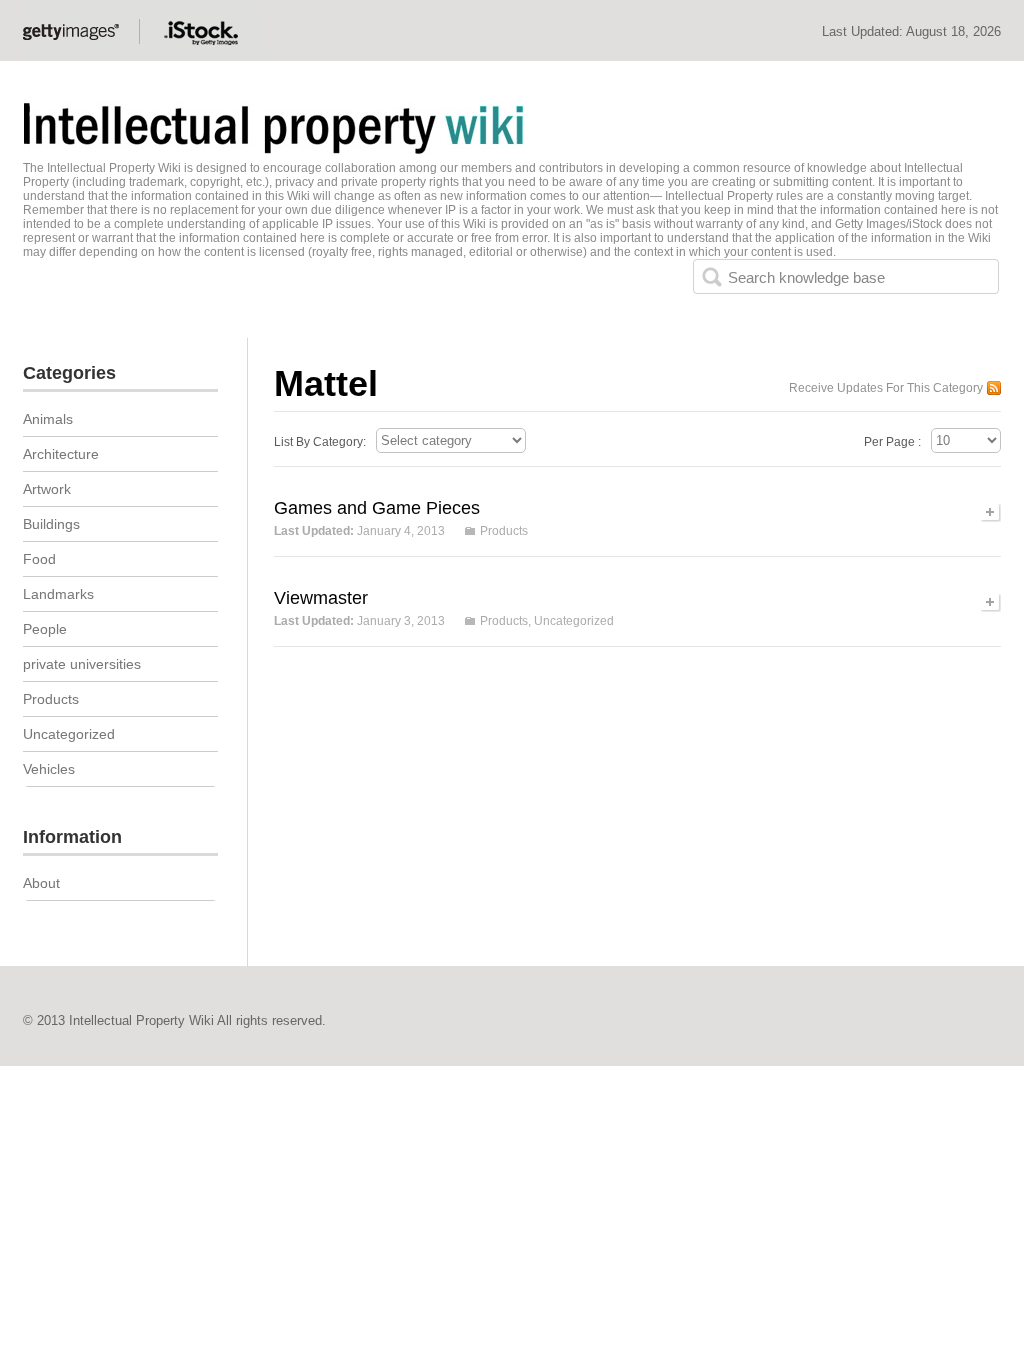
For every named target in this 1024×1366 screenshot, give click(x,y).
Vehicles (49, 769)
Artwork (47, 489)
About (41, 883)
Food (39, 559)
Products (504, 531)
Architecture (61, 454)
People (45, 629)
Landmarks (58, 594)
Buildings (51, 524)
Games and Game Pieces (377, 508)
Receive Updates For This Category (886, 388)
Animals (48, 419)
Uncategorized (574, 621)
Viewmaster (321, 598)
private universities (82, 664)
